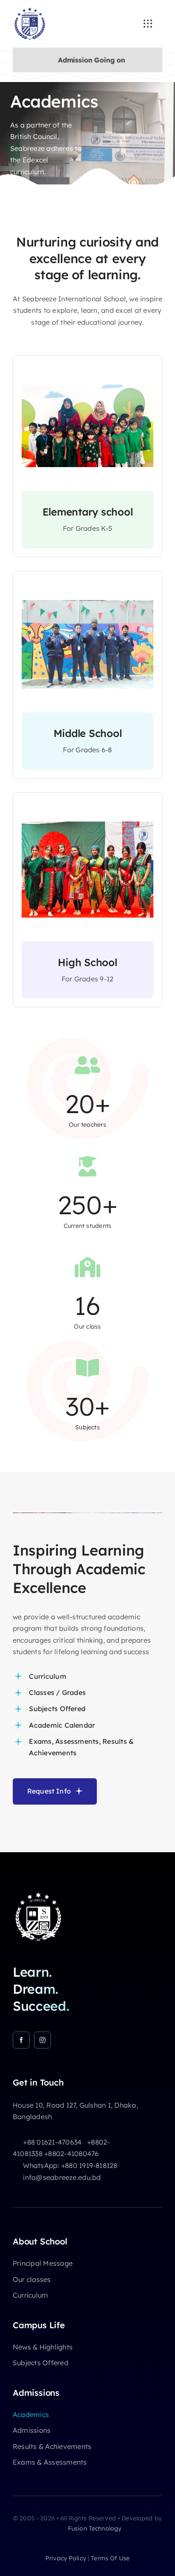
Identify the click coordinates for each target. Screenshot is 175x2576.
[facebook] (21, 2040)
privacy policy (66, 2558)
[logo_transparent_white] (38, 1895)
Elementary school (88, 512)
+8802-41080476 (71, 2154)
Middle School (88, 733)
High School (87, 962)
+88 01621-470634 (52, 2142)
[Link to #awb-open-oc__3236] (148, 24)
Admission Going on (82, 60)
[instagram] (42, 2040)
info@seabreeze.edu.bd (62, 2177)
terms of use (110, 2558)
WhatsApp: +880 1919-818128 (70, 2165)
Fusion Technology (94, 2528)
